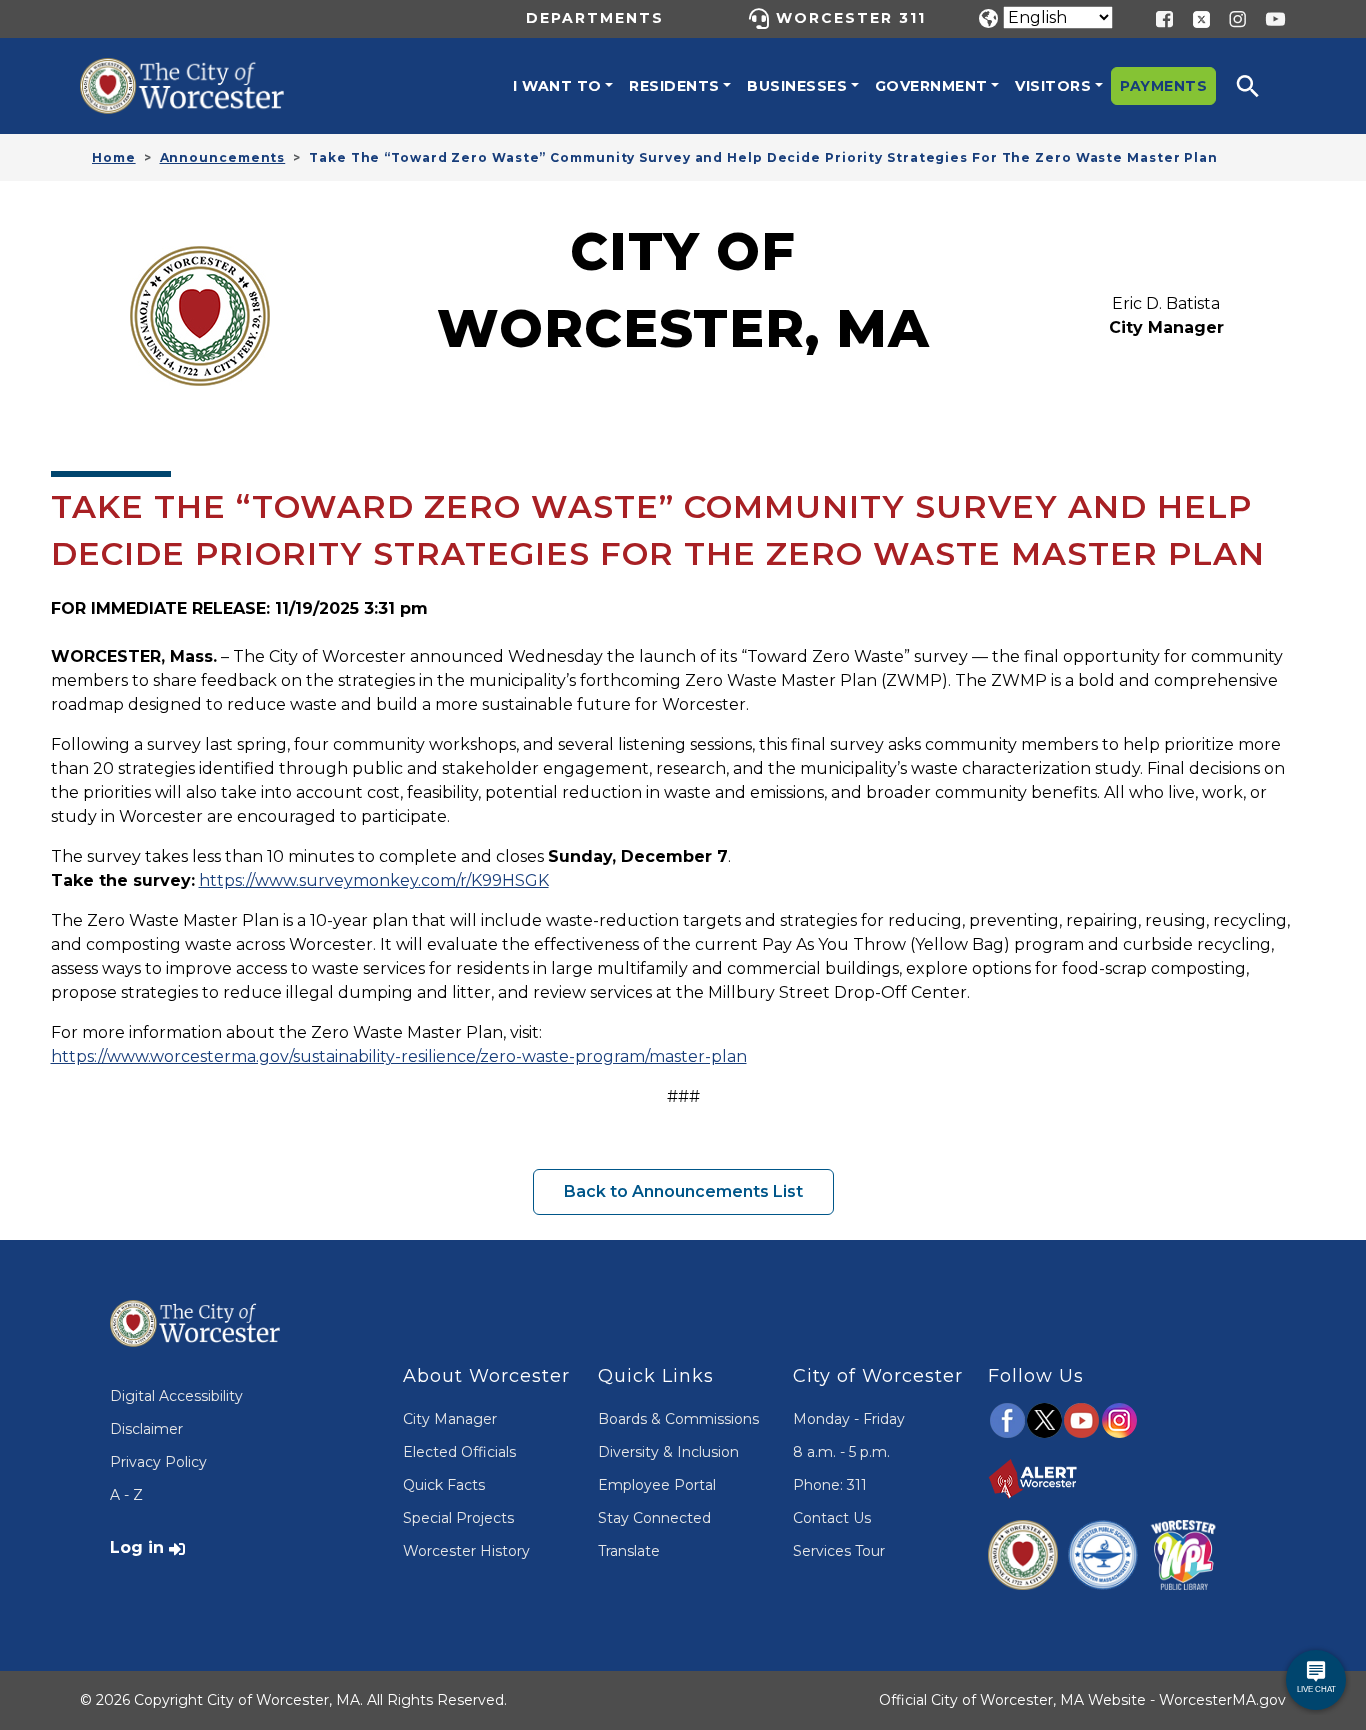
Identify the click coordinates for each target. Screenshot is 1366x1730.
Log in (137, 1547)
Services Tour (839, 1551)
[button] (1261, 86)
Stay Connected (654, 1518)
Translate (629, 1551)
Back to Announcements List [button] (683, 1191)
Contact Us (832, 1518)
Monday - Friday (849, 1419)
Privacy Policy (158, 1462)
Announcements (223, 157)
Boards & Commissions (678, 1419)
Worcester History (466, 1551)
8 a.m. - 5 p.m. (841, 1452)
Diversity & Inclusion (668, 1452)
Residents (674, 86)
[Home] (200, 73)
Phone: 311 (830, 1485)
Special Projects (458, 1518)
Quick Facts (444, 1485)
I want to (557, 86)
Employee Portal (657, 1485)
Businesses (797, 86)
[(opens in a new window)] (1194, 17)
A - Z (126, 1495)
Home (114, 157)
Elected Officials (459, 1452)
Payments (1163, 86)
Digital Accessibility (176, 1396)
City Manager (450, 1419)
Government (931, 86)
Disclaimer (146, 1429)
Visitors (1053, 86)
